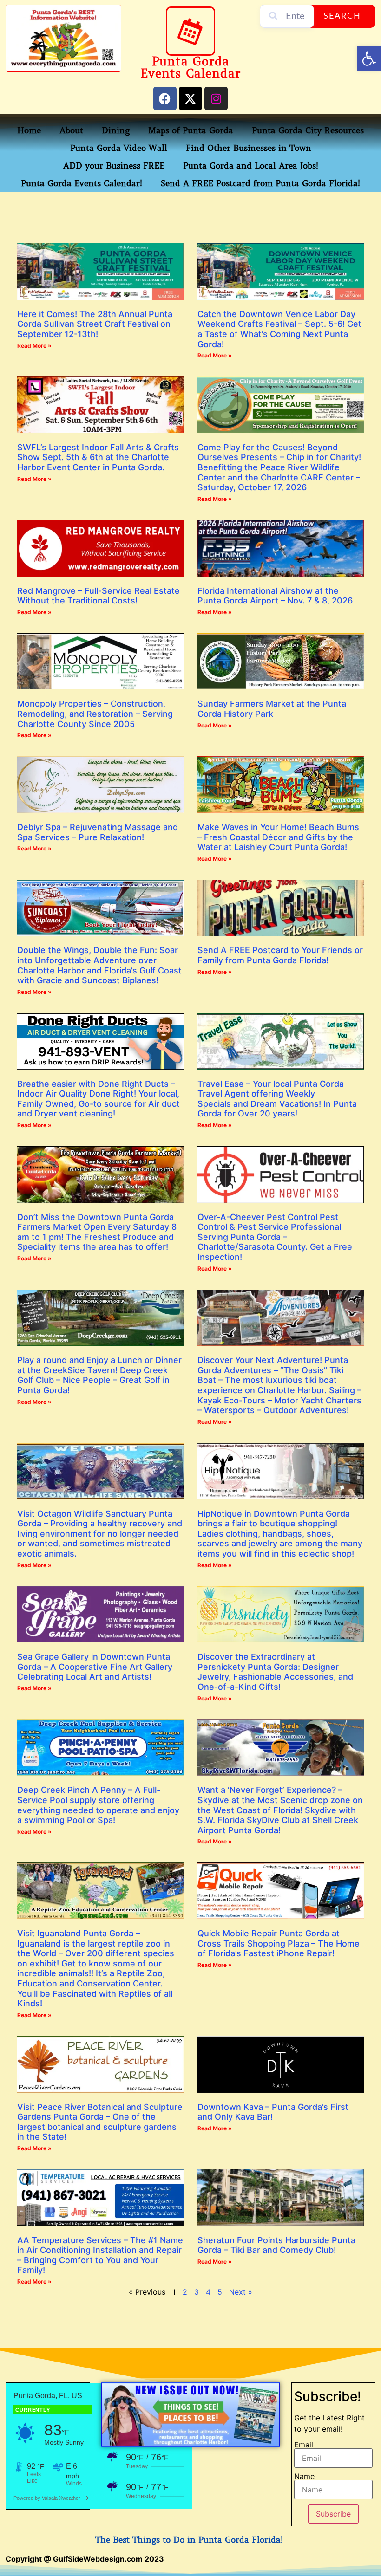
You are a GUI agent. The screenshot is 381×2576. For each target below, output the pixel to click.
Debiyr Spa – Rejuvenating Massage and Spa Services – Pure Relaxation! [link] (98, 832)
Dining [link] (116, 130)
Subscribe (333, 2514)
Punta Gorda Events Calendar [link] (190, 68)
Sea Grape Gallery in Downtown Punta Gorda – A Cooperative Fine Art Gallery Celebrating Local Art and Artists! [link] (95, 1667)
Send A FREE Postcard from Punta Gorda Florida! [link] (260, 183)
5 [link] (220, 2292)
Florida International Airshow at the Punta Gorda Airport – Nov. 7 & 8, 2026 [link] (275, 596)
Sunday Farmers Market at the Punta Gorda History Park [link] (272, 709)
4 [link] (208, 2292)
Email (304, 2445)
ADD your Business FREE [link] (114, 166)
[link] (369, 58)
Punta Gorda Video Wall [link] (119, 148)
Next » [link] (241, 2292)
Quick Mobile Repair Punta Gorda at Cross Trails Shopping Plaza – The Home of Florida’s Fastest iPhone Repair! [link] (279, 1943)
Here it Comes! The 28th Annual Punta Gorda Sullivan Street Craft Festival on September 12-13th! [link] (95, 324)
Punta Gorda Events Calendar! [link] (82, 183)
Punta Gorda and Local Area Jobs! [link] (251, 166)
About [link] (71, 130)
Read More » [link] (34, 346)
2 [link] (185, 2292)
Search (342, 16)
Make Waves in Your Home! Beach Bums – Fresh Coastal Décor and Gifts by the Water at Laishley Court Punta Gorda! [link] (278, 837)
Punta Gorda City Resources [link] (308, 130)
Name (304, 2476)
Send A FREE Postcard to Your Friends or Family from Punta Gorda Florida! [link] (280, 955)
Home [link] (29, 130)
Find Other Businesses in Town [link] (249, 148)
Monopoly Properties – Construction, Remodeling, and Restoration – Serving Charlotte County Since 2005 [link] (95, 714)
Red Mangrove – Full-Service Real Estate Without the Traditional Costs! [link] (99, 596)
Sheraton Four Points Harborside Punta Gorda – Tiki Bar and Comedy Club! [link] (276, 2245)
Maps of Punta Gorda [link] (191, 130)
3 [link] (197, 2292)
